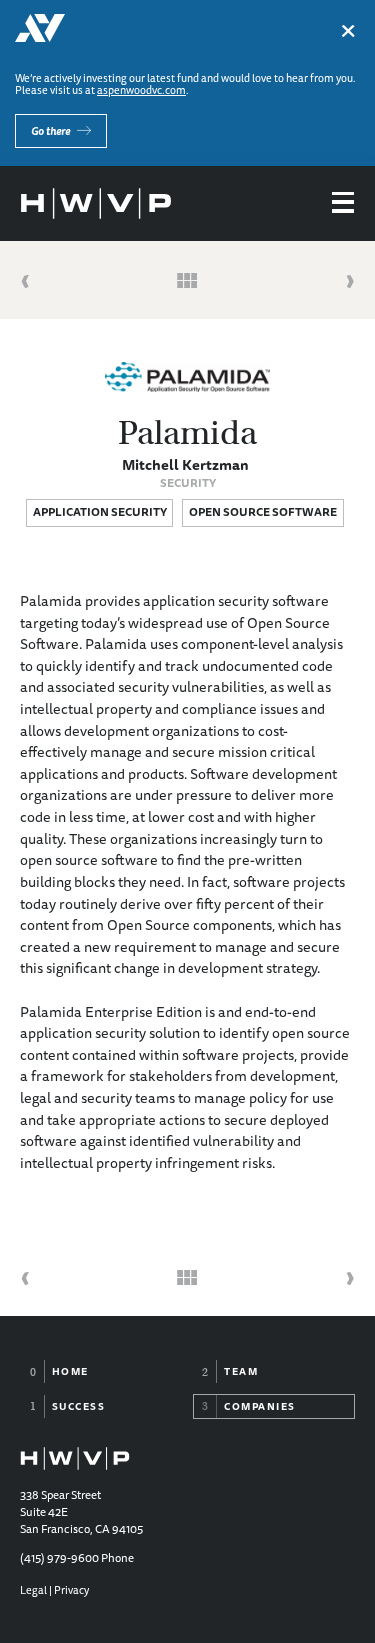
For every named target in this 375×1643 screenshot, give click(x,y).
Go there (50, 130)
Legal (33, 1589)
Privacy (71, 1589)
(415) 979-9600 (59, 1558)
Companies (260, 1406)
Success (79, 1406)
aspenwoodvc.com (141, 89)
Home (70, 1371)
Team (241, 1371)
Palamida (187, 433)
